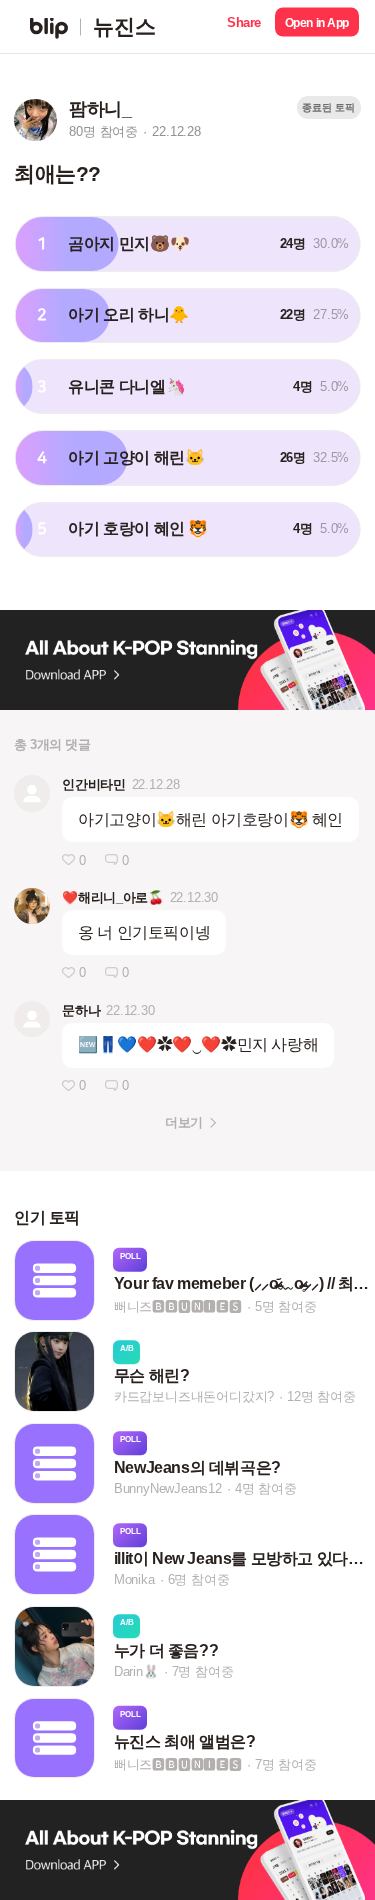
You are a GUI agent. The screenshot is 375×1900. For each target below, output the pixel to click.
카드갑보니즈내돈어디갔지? (194, 1396)
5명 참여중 (286, 1305)
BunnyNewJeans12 (168, 1488)
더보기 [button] (183, 1122)
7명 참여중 (203, 1671)
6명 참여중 (199, 1580)
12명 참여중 (321, 1396)
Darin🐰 (136, 1671)
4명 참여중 (266, 1488)
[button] (244, 26)
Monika (134, 1580)
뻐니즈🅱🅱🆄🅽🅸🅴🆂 (178, 1305)
